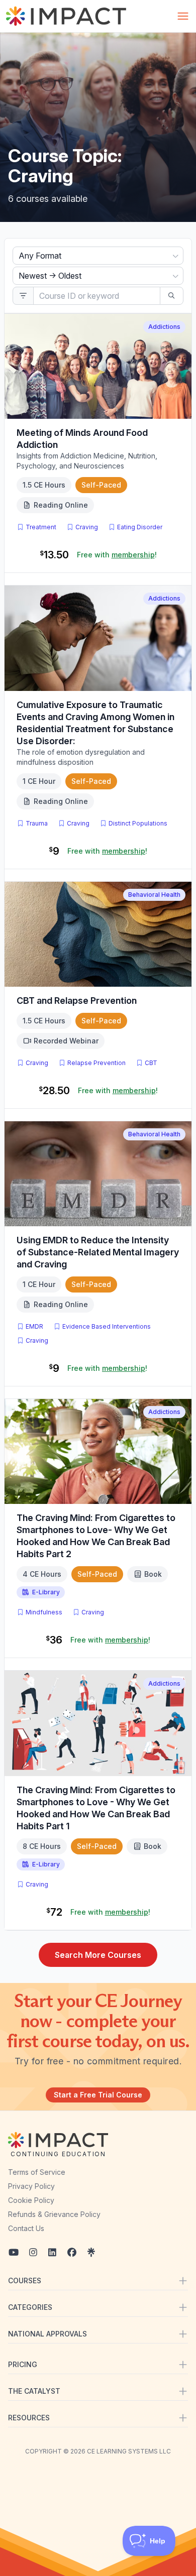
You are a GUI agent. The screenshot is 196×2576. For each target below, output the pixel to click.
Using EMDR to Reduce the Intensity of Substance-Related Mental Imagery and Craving (98, 1252)
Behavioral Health (154, 895)
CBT (153, 1063)
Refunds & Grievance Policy (54, 2214)
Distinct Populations (138, 823)
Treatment (41, 527)
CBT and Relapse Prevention (77, 1001)
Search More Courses (98, 1955)
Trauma (37, 823)
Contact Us (26, 2228)
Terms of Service (37, 2172)
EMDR (34, 1326)
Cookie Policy (31, 2200)
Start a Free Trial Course (98, 2095)
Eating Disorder (140, 527)
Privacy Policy (31, 2186)
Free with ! (117, 555)
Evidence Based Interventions (107, 1326)
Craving (87, 527)
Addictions (164, 327)
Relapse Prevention (96, 1063)
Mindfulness (44, 1612)
